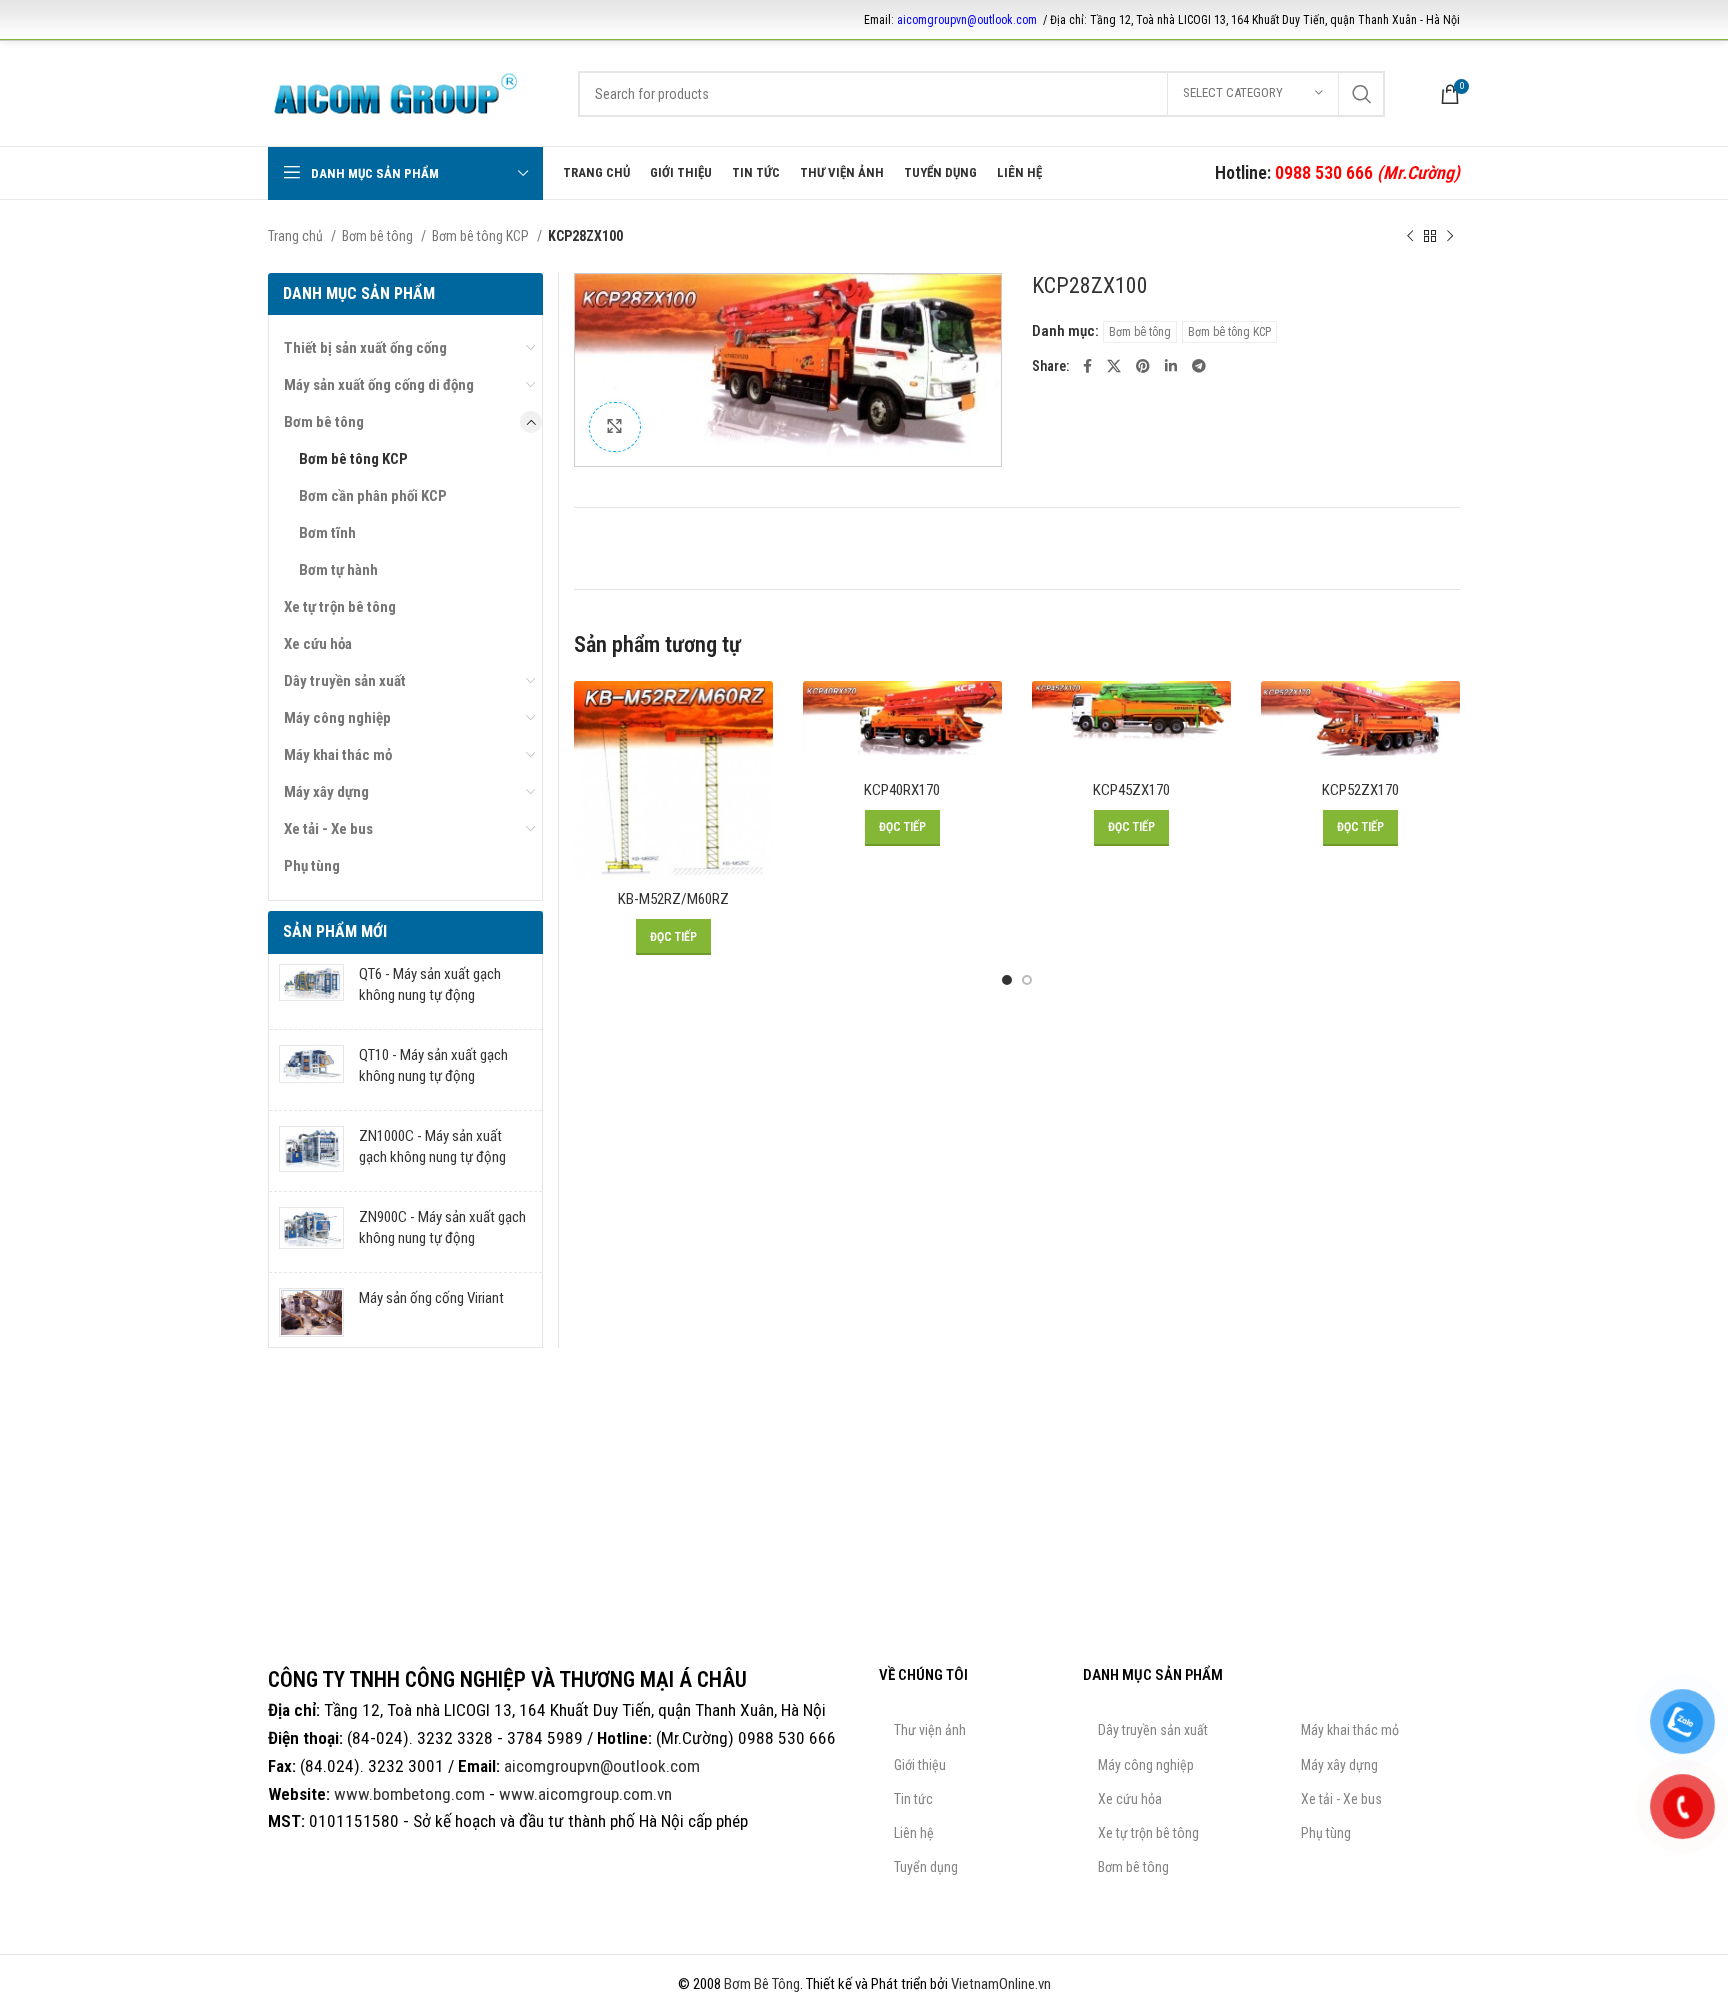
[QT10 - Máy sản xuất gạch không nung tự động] (311, 1070)
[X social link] (1114, 366)
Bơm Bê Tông (762, 1984)
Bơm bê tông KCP (482, 236)
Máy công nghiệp (337, 718)
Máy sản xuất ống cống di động (379, 385)
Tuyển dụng (926, 1867)
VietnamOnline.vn (1001, 1984)
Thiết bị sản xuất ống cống (365, 348)
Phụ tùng (312, 866)
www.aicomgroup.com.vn (585, 1794)
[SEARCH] (1362, 94)
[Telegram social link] (1199, 366)
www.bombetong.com (409, 1794)
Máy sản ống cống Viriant (431, 1298)
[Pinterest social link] (1143, 366)
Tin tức (913, 1799)
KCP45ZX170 (1131, 790)
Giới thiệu (920, 1765)
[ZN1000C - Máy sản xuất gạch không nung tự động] (311, 1151)
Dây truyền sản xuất (345, 681)
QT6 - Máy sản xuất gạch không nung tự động (430, 984)
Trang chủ (297, 236)
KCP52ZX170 (1360, 790)
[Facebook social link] (1087, 366)
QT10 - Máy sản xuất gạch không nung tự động (433, 1065)
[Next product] (1450, 236)
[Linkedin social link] (1171, 366)
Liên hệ (914, 1833)
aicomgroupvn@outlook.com (967, 20)
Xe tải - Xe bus (328, 829)
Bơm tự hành (338, 570)
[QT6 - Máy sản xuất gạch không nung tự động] (311, 989)
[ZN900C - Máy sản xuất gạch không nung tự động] (311, 1232)
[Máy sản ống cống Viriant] (311, 1313)
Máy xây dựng (326, 792)
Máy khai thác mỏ (338, 755)
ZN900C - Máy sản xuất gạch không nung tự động (442, 1227)
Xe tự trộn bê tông (340, 607)
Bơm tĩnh (327, 533)
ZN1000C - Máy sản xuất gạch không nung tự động (432, 1146)
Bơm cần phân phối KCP (373, 496)
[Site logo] (395, 92)
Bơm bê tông (379, 236)
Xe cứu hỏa (318, 644)
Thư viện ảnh (930, 1730)
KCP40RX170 (902, 790)
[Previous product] (1410, 236)
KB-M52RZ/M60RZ (673, 899)
